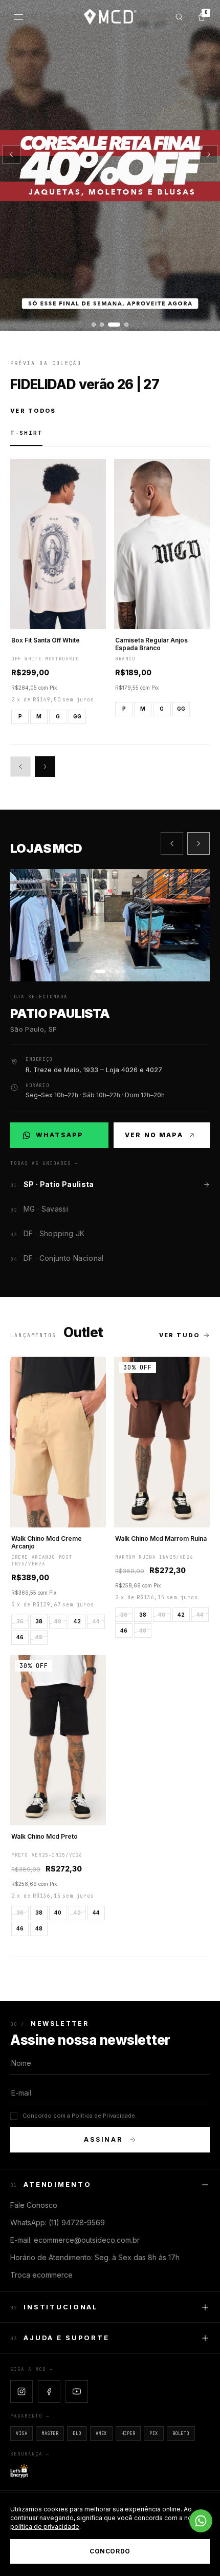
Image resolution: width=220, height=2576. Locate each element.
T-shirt (26, 433)
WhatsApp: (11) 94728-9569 (58, 2222)
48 (39, 1637)
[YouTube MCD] (77, 2391)
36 (20, 1621)
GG (77, 716)
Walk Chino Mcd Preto (45, 1836)
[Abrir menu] (18, 17)
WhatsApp (65, 1137)
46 (20, 1637)
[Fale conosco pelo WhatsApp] (201, 2521)
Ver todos (33, 411)
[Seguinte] (209, 154)
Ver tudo (179, 1335)
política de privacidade (45, 2527)
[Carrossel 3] (110, 165)
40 (58, 1621)
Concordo (110, 2551)
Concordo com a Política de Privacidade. (80, 2116)
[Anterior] (11, 154)
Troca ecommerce (41, 2275)
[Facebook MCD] (49, 2391)
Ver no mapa (154, 1135)
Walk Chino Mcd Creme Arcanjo (47, 1542)
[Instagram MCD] (21, 2391)
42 (77, 1621)
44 (96, 1621)
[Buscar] (179, 17)
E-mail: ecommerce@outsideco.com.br (75, 2240)
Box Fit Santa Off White (46, 640)
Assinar (103, 2139)
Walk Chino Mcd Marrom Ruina (161, 1538)
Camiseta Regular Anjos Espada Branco (151, 644)
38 (39, 1621)
